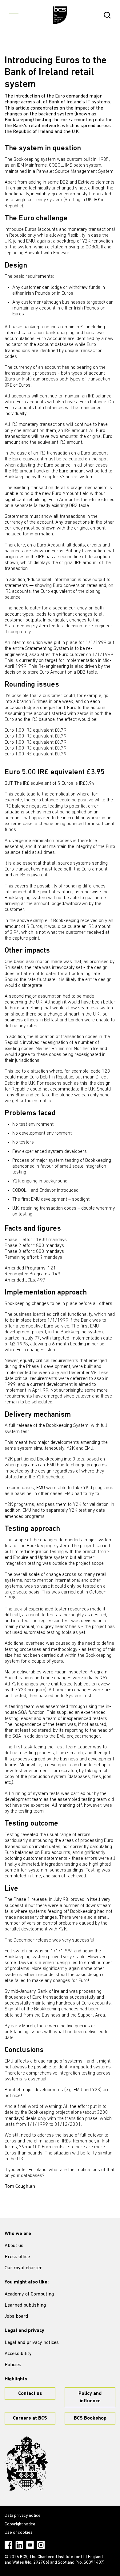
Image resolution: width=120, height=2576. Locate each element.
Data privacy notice (23, 2516)
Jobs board (16, 2316)
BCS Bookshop (90, 2418)
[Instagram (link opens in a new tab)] (41, 2545)
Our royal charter (23, 2268)
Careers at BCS (30, 2418)
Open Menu (14, 15)
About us (14, 2246)
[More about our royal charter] (26, 2464)
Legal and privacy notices (32, 2343)
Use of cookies (19, 2533)
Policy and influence (90, 2397)
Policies (13, 2365)
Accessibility (18, 2354)
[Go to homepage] (60, 15)
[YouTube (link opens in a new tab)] (30, 2545)
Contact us (30, 2394)
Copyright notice (20, 2524)
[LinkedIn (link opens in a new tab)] (19, 2545)
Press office (17, 2257)
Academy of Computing (29, 2294)
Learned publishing (25, 2305)
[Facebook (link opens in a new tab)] (8, 2545)
